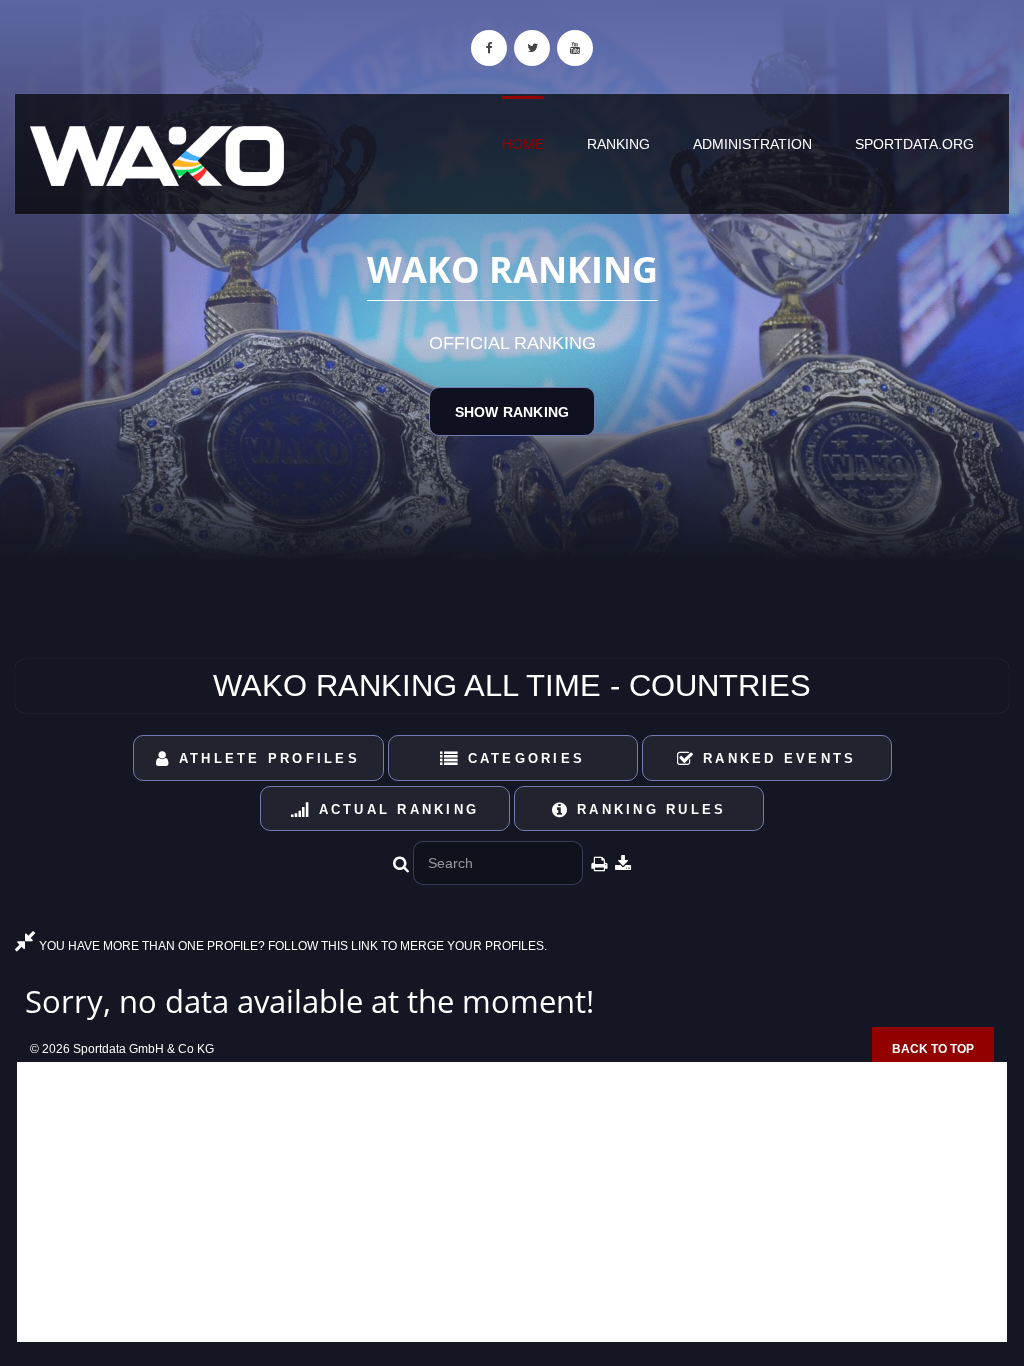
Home (523, 144)
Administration (752, 144)
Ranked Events (776, 758)
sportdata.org (914, 144)
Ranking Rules (648, 809)
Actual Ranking (395, 809)
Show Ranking (512, 412)
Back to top (933, 1049)
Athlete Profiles (266, 758)
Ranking (618, 144)
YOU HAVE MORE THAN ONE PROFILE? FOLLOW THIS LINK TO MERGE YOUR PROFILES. (291, 946)
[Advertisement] (512, 1202)
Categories (522, 758)
